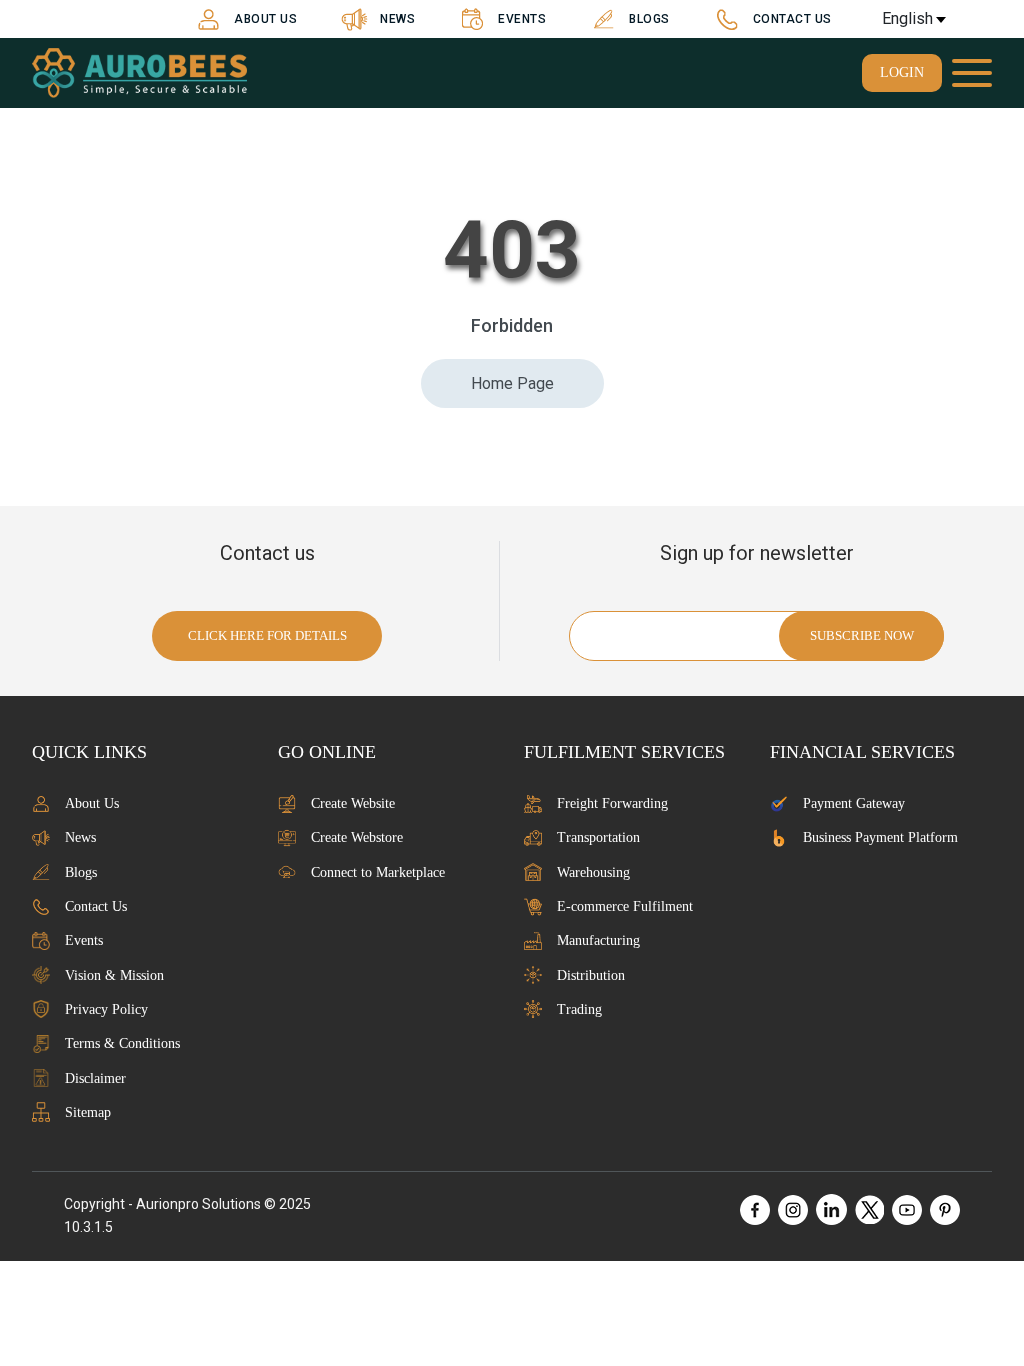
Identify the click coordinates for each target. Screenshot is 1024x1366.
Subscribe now (862, 635)
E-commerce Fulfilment (625, 906)
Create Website (353, 803)
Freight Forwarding (612, 803)
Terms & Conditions (122, 1043)
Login (902, 72)
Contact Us (792, 19)
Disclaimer (95, 1078)
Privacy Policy (106, 1009)
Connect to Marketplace (378, 872)
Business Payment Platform (880, 837)
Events (522, 19)
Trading (579, 1009)
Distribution (591, 975)
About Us (265, 19)
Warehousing (593, 872)
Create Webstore (357, 837)
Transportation (598, 837)
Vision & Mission (114, 975)
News (397, 19)
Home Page (512, 383)
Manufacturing (598, 940)
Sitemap (88, 1112)
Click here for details (267, 635)
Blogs (649, 19)
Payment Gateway (854, 803)
